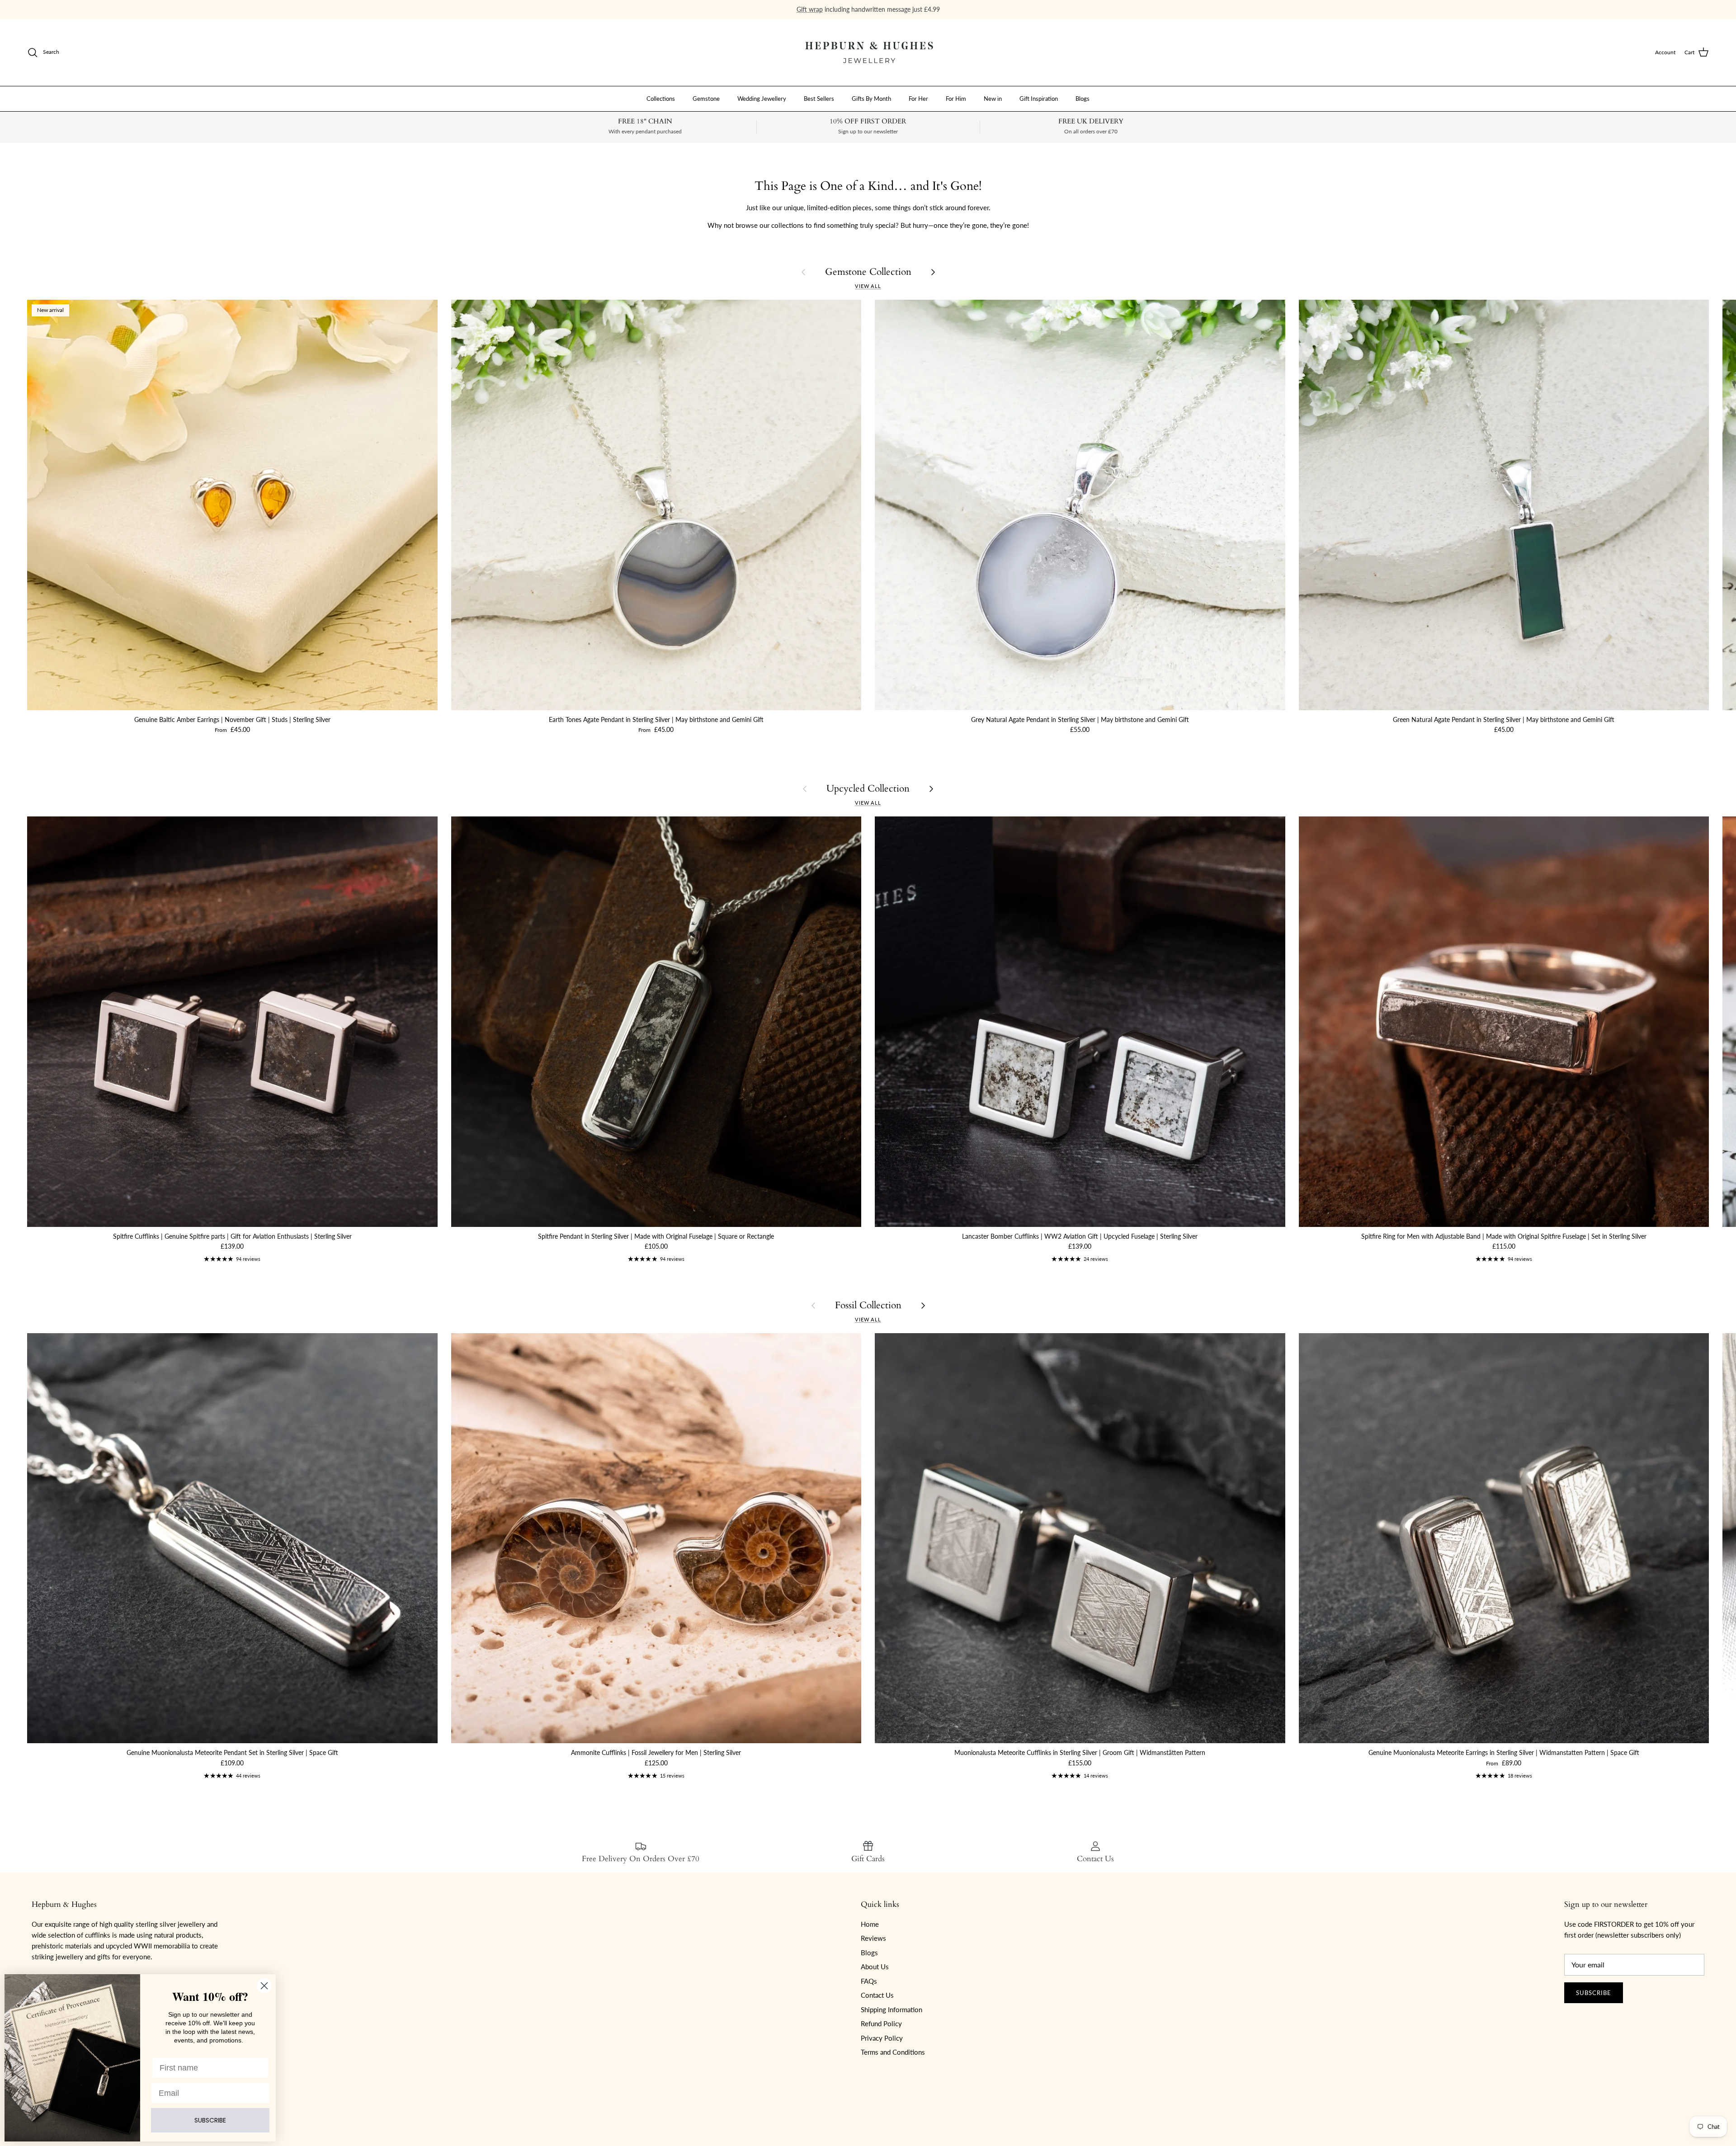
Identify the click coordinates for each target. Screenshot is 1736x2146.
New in (993, 98)
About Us (875, 1967)
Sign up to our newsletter (905, 13)
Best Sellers (819, 98)
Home (870, 1924)
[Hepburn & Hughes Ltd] (868, 52)
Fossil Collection (868, 1305)
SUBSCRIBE (210, 2120)
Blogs (1083, 98)
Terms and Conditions (893, 2052)
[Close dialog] (264, 1986)
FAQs (869, 1981)
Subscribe (1594, 1993)
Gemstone (706, 98)
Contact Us (877, 1995)
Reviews (873, 1938)
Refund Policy (881, 2023)
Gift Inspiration (1039, 98)
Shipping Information (892, 2009)
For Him (956, 98)
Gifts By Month (871, 98)
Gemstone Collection (868, 272)
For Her (918, 98)
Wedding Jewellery (762, 98)
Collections (661, 98)
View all (868, 286)
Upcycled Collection (868, 789)
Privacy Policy (882, 2038)
